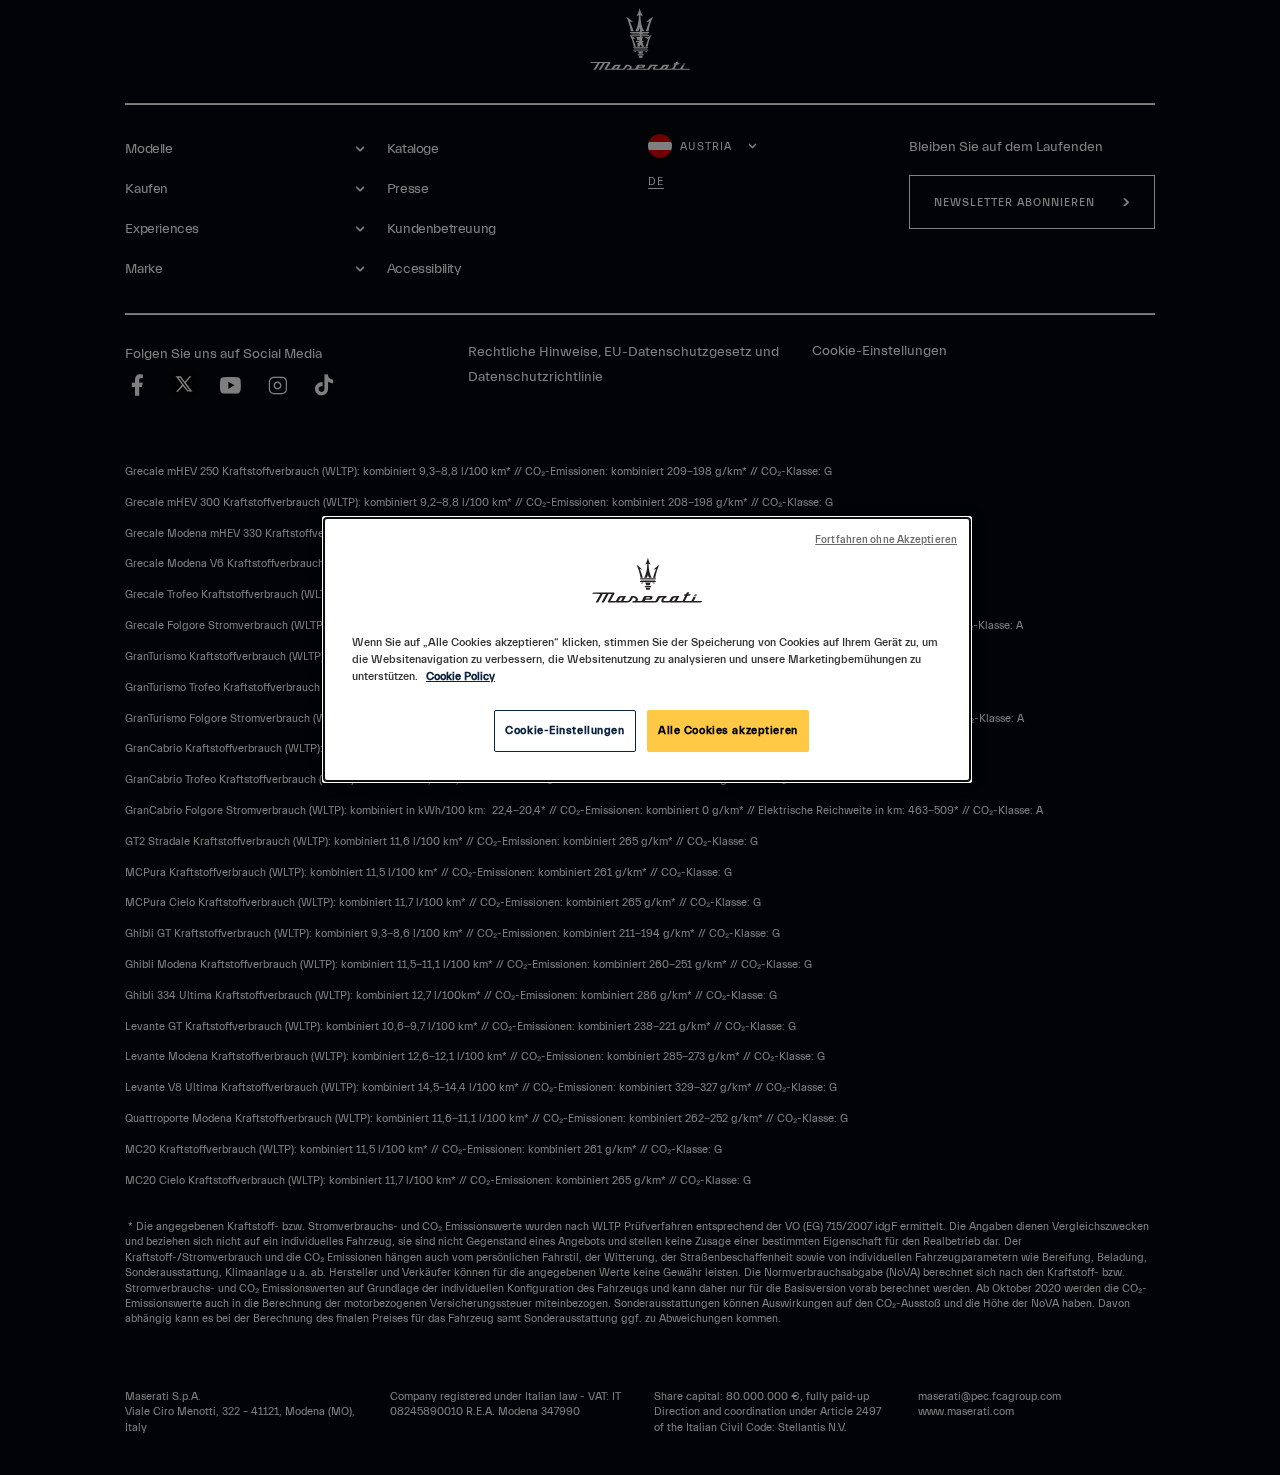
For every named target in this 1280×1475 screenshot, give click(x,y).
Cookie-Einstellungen (564, 730)
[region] (647, 649)
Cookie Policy (460, 676)
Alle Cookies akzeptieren (728, 730)
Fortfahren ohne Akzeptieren (886, 540)
